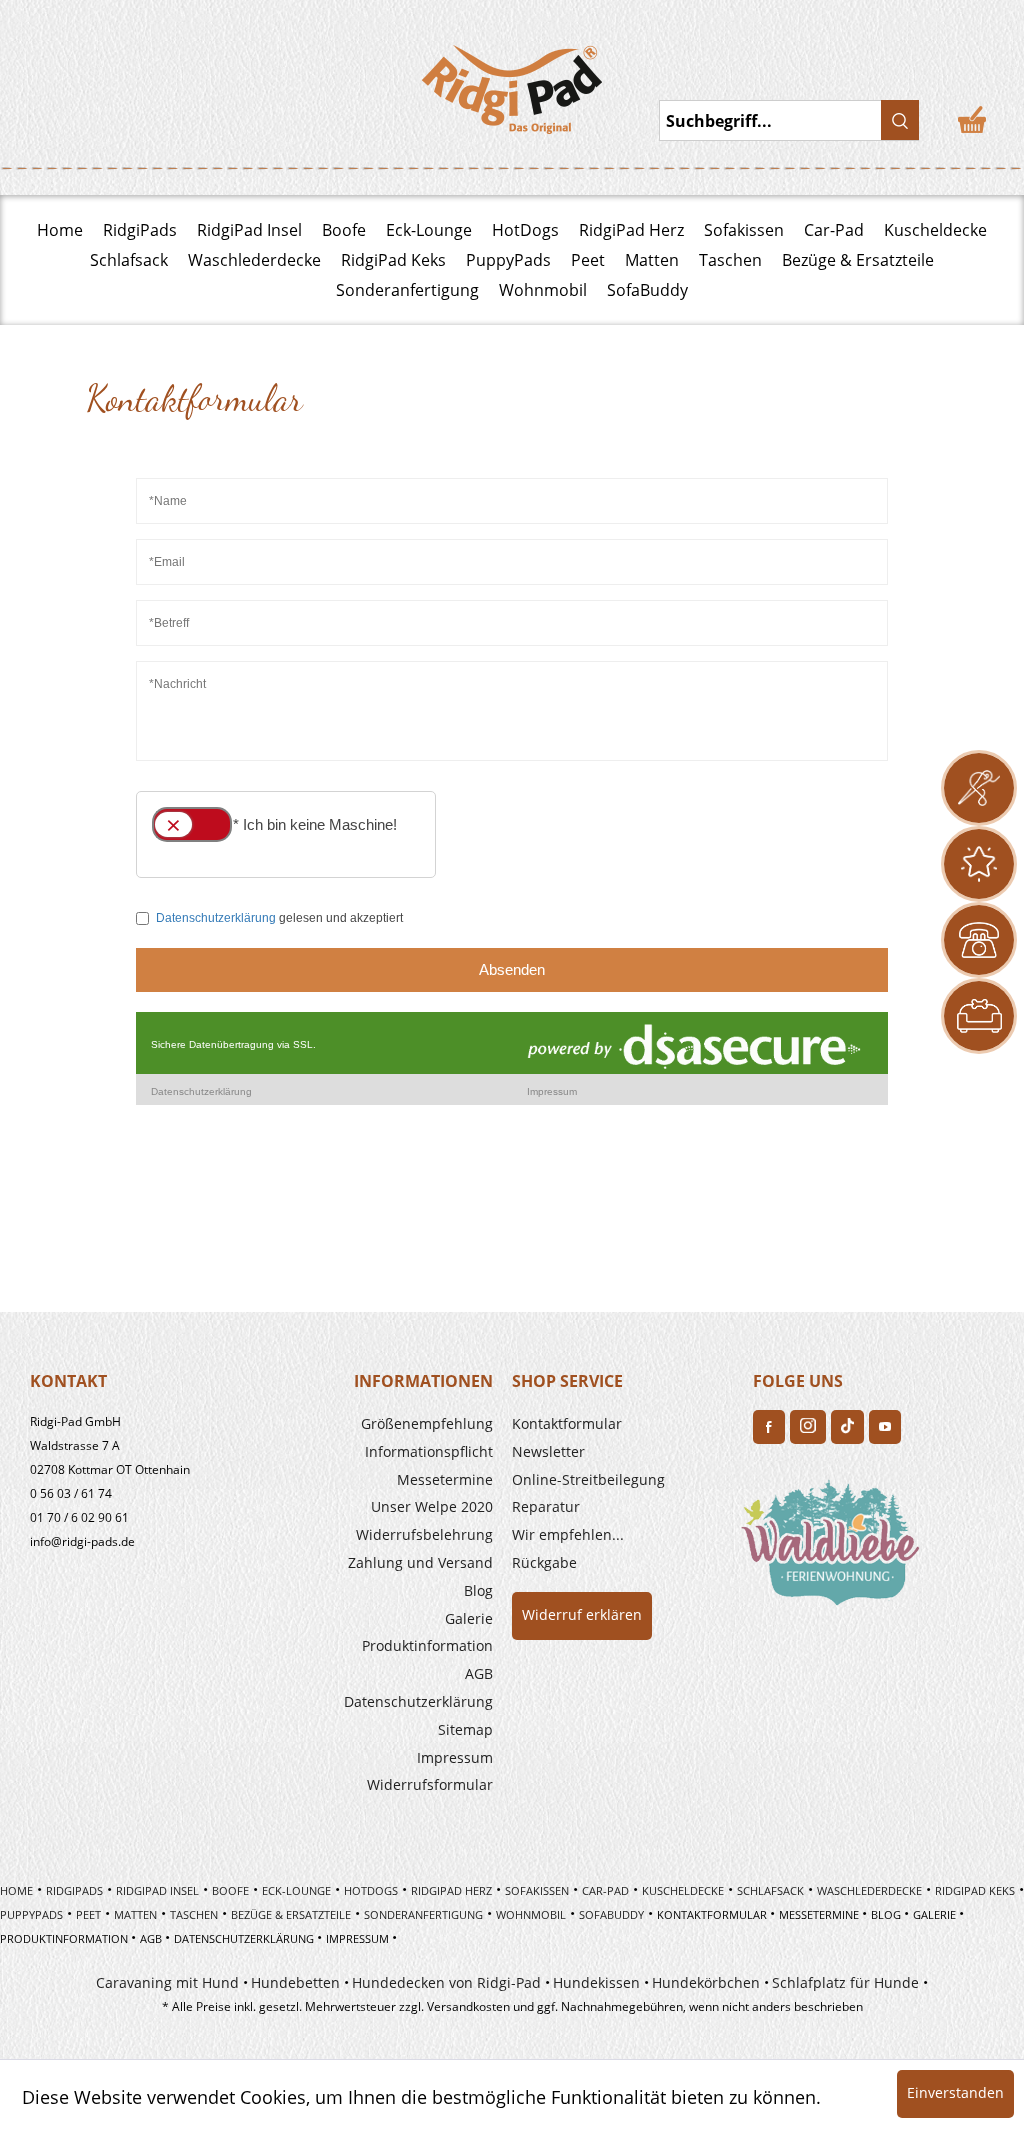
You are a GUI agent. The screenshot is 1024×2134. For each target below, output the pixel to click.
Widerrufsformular (430, 1784)
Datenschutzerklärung (418, 1701)
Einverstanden (955, 2092)
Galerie (469, 1618)
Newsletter (548, 1451)
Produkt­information (427, 1645)
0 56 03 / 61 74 (71, 1493)
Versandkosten (468, 2006)
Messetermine (445, 1479)
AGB (479, 1673)
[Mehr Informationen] (979, 1016)
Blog (478, 1590)
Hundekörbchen (706, 1982)
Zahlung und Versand (420, 1562)
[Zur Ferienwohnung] (834, 1548)
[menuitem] (382, 1424)
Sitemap (465, 1729)
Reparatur (546, 1506)
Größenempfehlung (427, 1423)
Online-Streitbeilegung (588, 1479)
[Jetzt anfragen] (979, 788)
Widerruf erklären (582, 1614)
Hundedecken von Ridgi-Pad (446, 1982)
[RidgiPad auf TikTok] (847, 1427)
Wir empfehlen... (568, 1534)
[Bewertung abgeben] (979, 864)
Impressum (455, 1757)
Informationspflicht (429, 1451)
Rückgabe (544, 1562)
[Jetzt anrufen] (979, 940)
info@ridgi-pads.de (82, 1541)
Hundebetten (295, 1982)
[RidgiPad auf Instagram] (808, 1427)
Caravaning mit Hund (167, 1982)
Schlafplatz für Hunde (845, 1982)
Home (60, 230)
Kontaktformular (567, 1423)
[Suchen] (900, 120)
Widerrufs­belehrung (424, 1534)
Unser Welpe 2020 (432, 1506)
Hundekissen (596, 1982)
